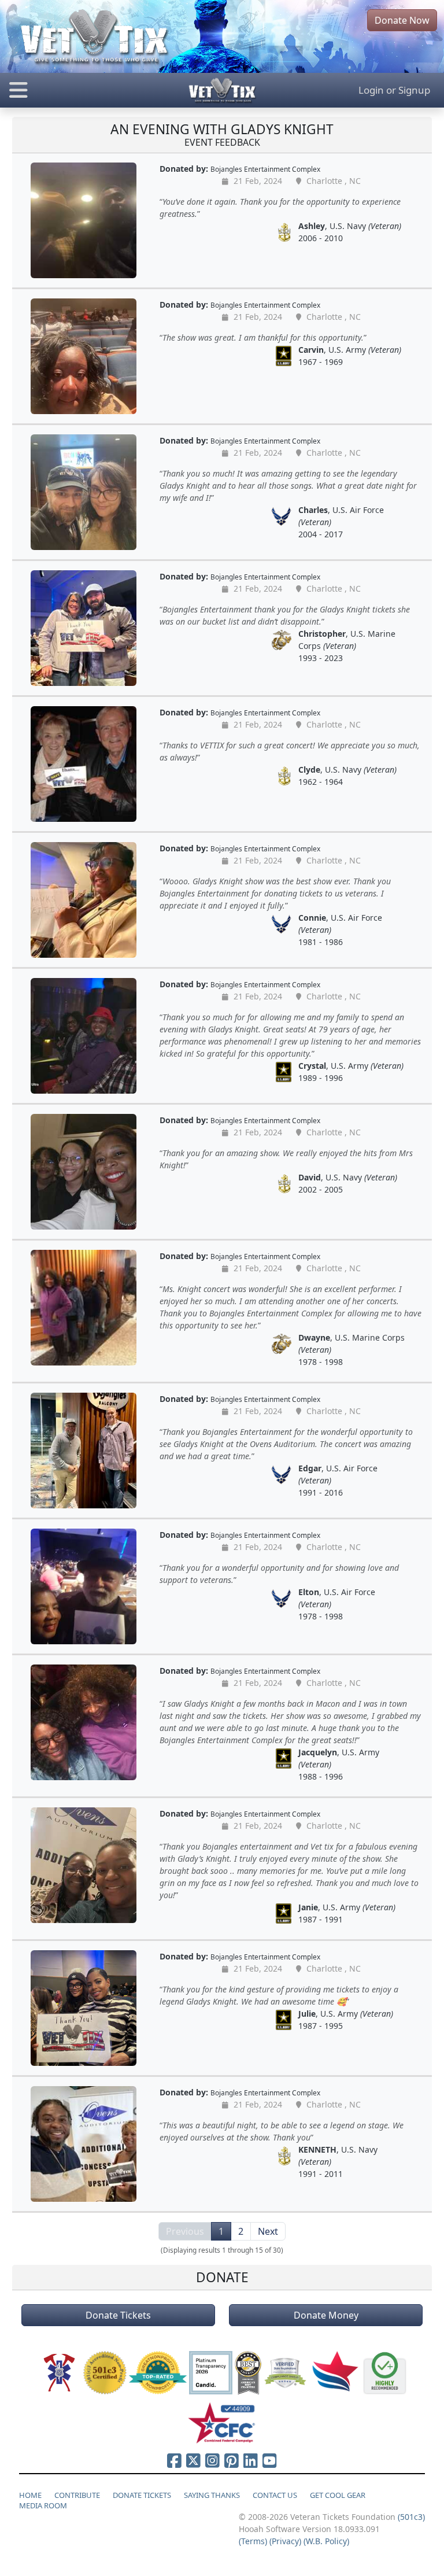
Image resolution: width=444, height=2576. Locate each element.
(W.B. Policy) (326, 2541)
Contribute (77, 2495)
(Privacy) (285, 2541)
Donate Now (402, 20)
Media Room (43, 2505)
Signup (414, 90)
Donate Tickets (118, 2315)
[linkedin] (251, 2460)
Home (30, 2495)
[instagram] (212, 2460)
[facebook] (174, 2460)
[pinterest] (232, 2460)
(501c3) (411, 2517)
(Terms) (253, 2541)
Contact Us (275, 2495)
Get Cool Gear (338, 2495)
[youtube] (270, 2460)
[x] (193, 2460)
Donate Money (326, 2315)
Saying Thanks (212, 2495)
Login (371, 90)
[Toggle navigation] (74, 90)
